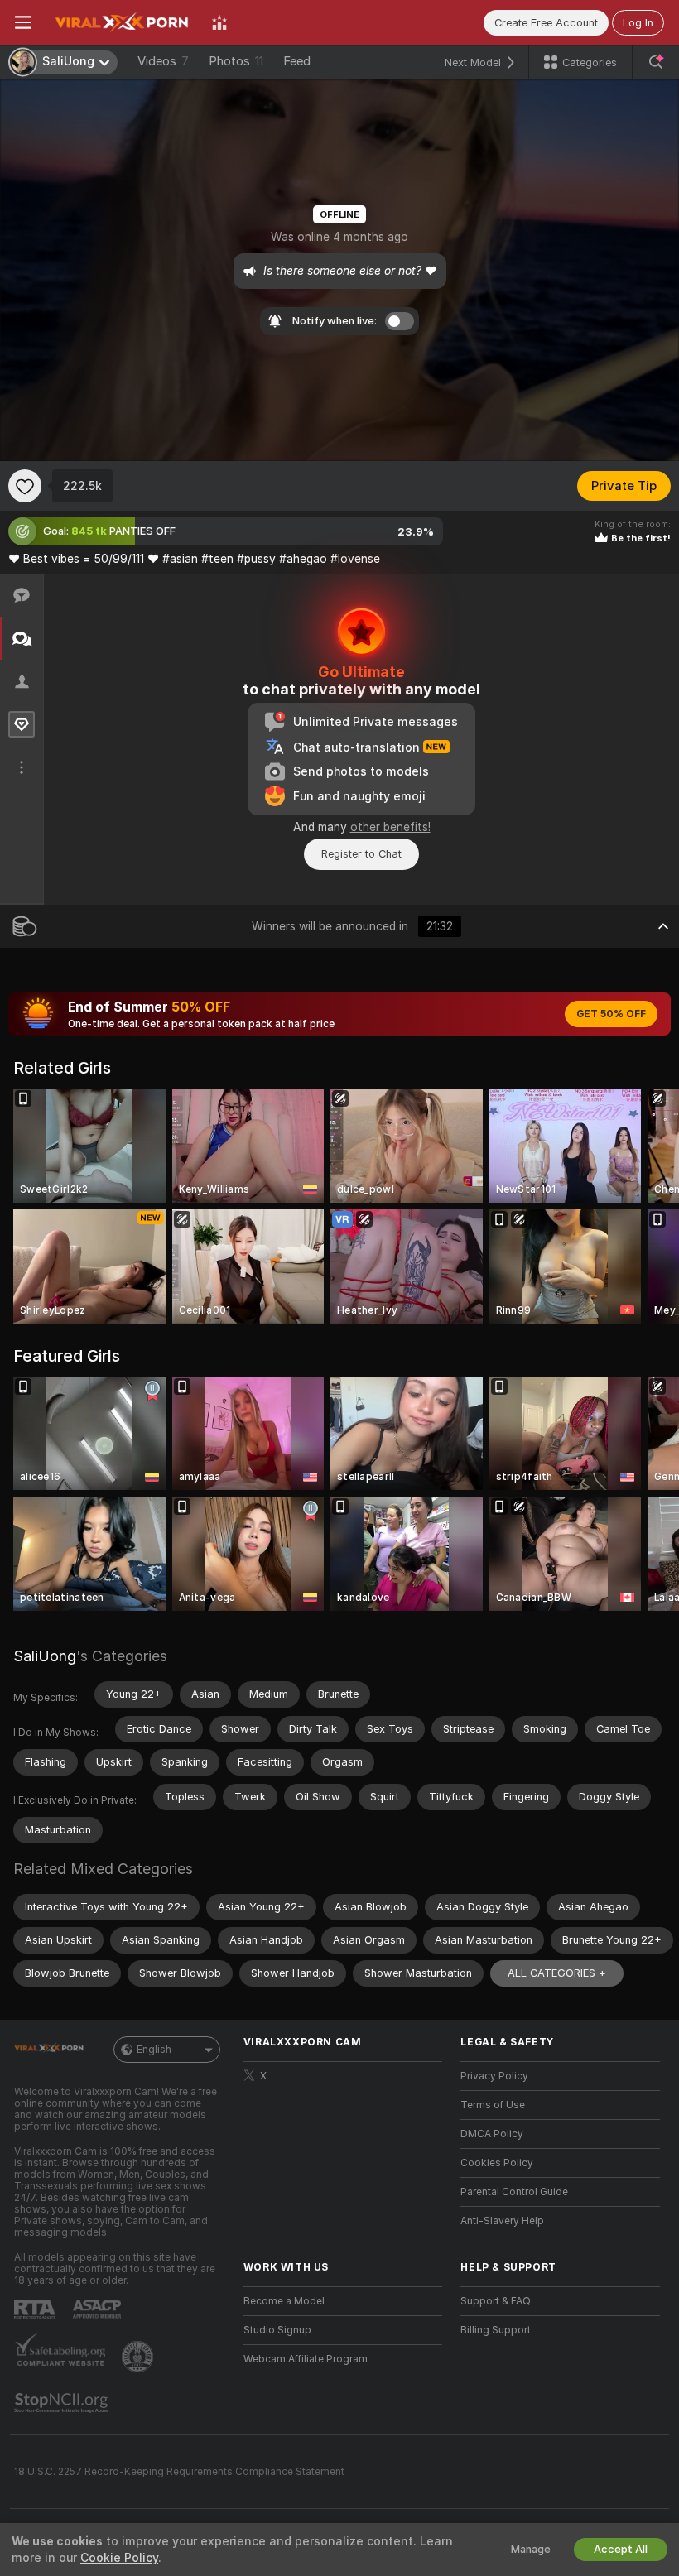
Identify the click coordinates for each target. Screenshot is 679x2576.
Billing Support (496, 2330)
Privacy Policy (494, 2076)
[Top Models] (219, 22)
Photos (236, 61)
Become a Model (284, 2301)
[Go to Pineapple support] (139, 2357)
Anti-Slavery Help (502, 2221)
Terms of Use (493, 2105)
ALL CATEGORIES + (557, 1973)
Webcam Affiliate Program (306, 2359)
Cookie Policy (119, 2558)
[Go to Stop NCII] (63, 2403)
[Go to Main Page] (122, 22)
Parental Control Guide (514, 2192)
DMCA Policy (492, 2134)
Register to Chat (361, 854)
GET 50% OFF (611, 1014)
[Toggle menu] (23, 22)
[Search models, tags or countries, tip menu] (656, 62)
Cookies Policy (497, 2163)
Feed (297, 61)
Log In (638, 23)
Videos (163, 61)
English (154, 2050)
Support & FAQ (496, 2301)
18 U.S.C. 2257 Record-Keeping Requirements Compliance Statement (179, 2472)
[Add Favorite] (25, 486)
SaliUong (45, 1656)
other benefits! (390, 827)
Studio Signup (277, 2330)
